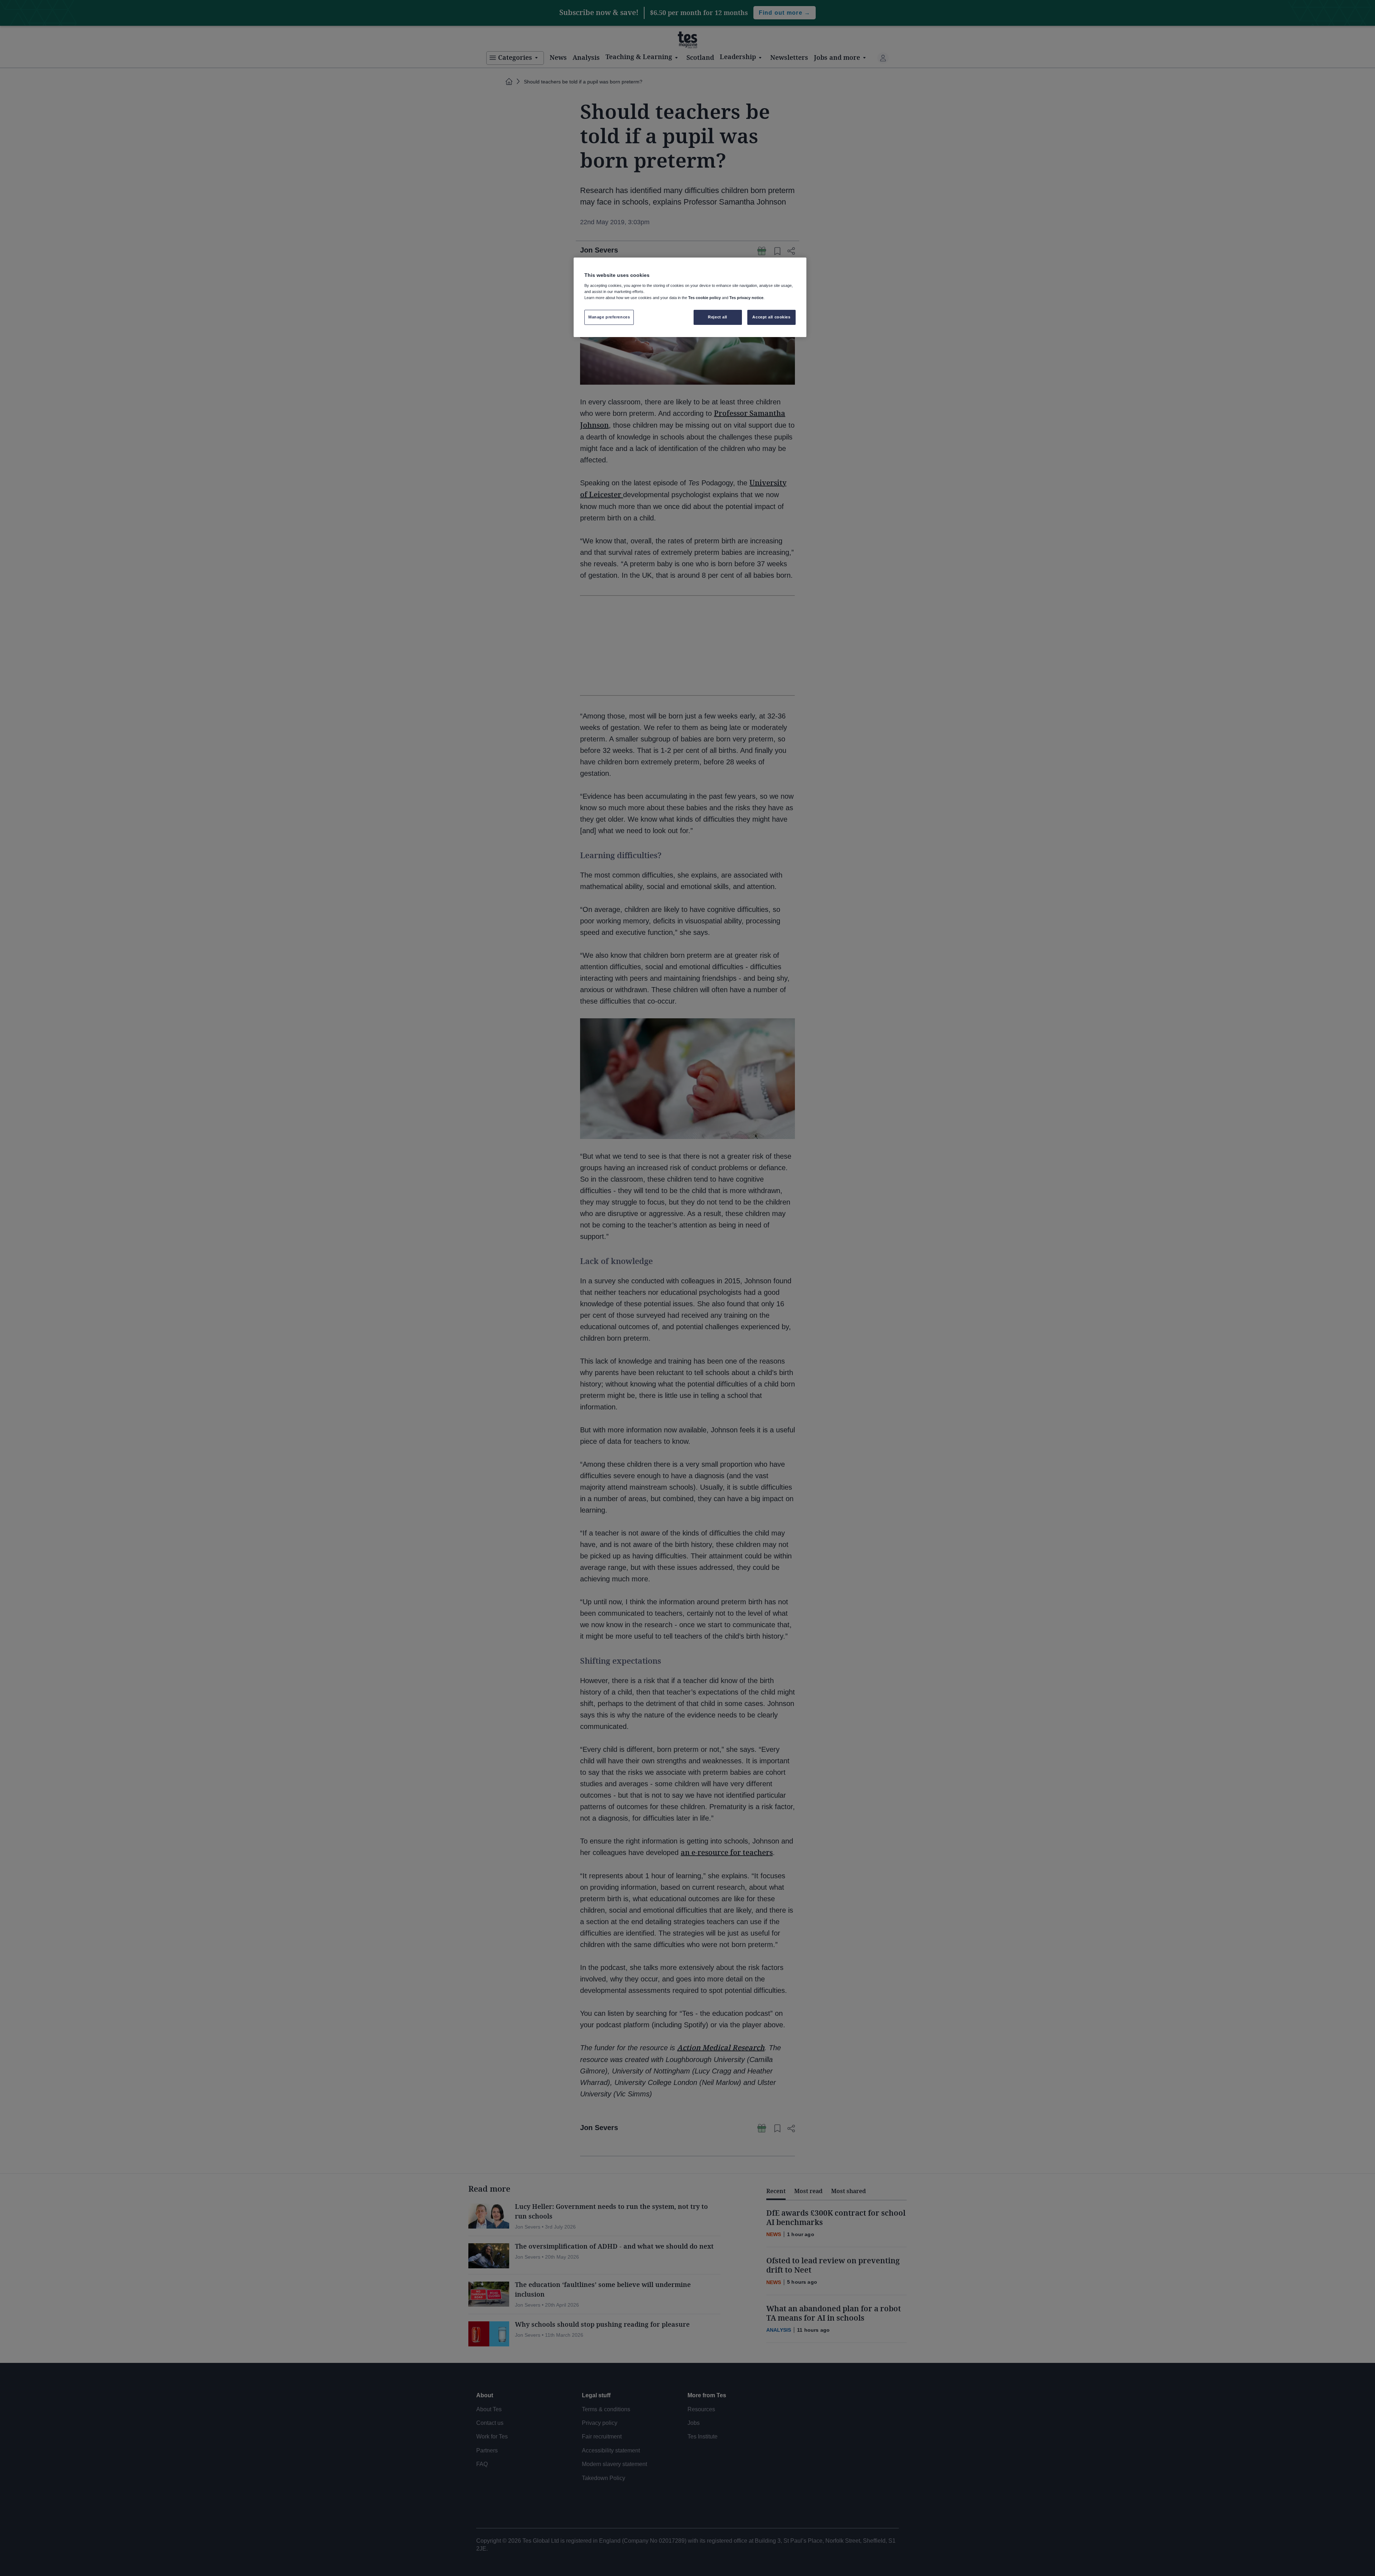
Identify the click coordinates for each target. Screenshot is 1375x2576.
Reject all (718, 317)
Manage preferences (609, 317)
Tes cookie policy (705, 298)
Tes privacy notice (746, 298)
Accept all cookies (771, 317)
